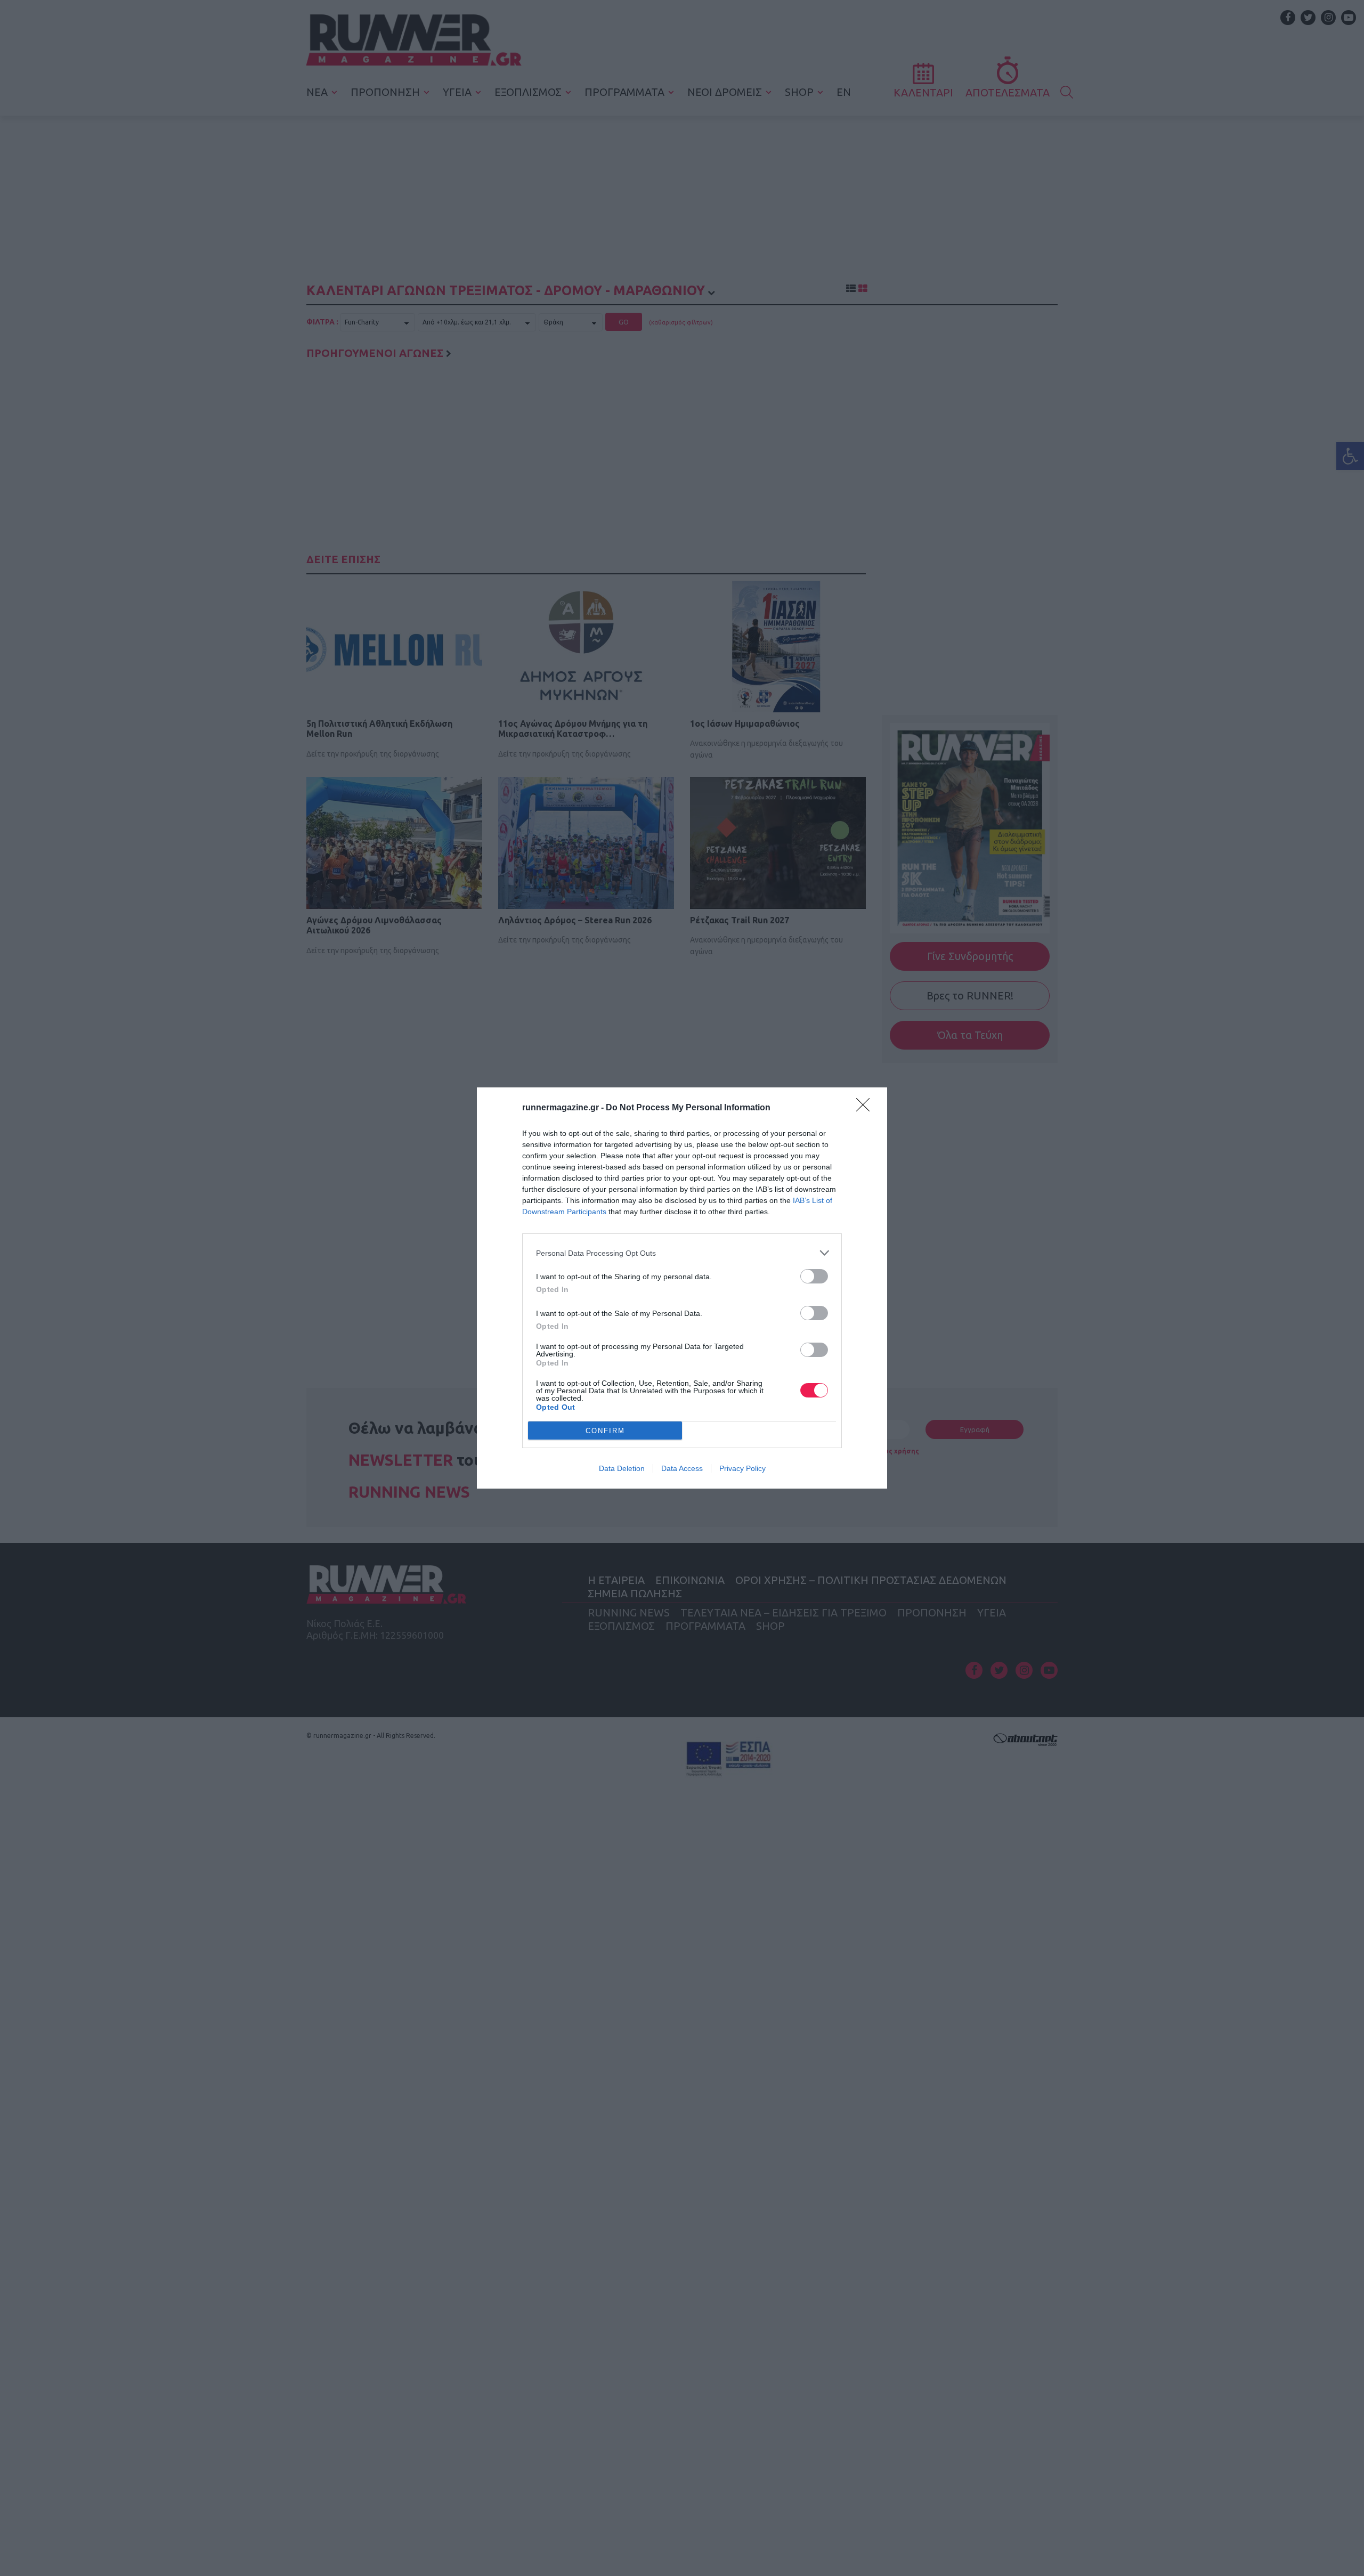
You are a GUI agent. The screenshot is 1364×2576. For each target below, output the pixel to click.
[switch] (814, 1276)
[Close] (866, 1108)
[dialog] (682, 1288)
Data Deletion (622, 1468)
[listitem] (682, 1253)
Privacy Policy (742, 1468)
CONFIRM (605, 1431)
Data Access (682, 1468)
